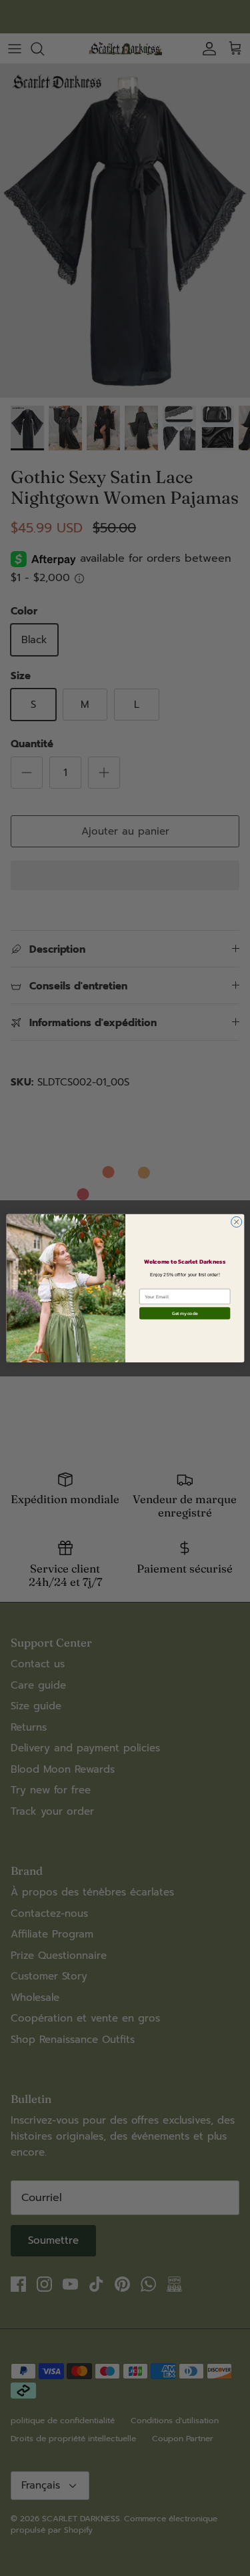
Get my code (184, 1313)
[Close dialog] (236, 1222)
